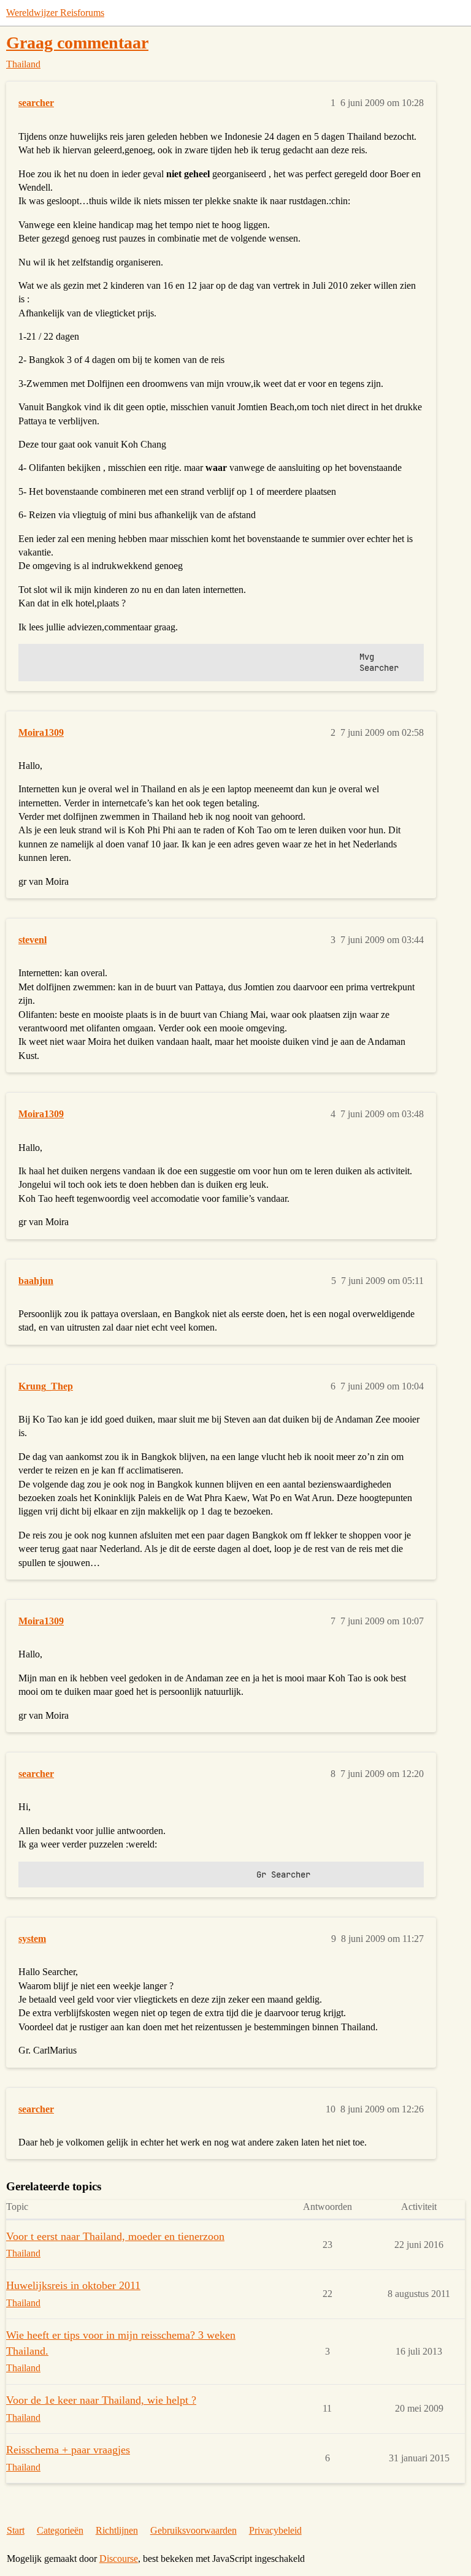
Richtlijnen (117, 2530)
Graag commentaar (77, 43)
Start (16, 2530)
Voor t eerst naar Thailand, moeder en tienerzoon (115, 2236)
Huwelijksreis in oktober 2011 (73, 2285)
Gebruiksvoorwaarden (193, 2530)
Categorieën (60, 2530)
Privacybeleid (275, 2530)
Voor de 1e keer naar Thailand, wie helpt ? (101, 2400)
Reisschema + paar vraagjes (68, 2450)
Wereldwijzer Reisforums (55, 13)
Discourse (119, 2559)
